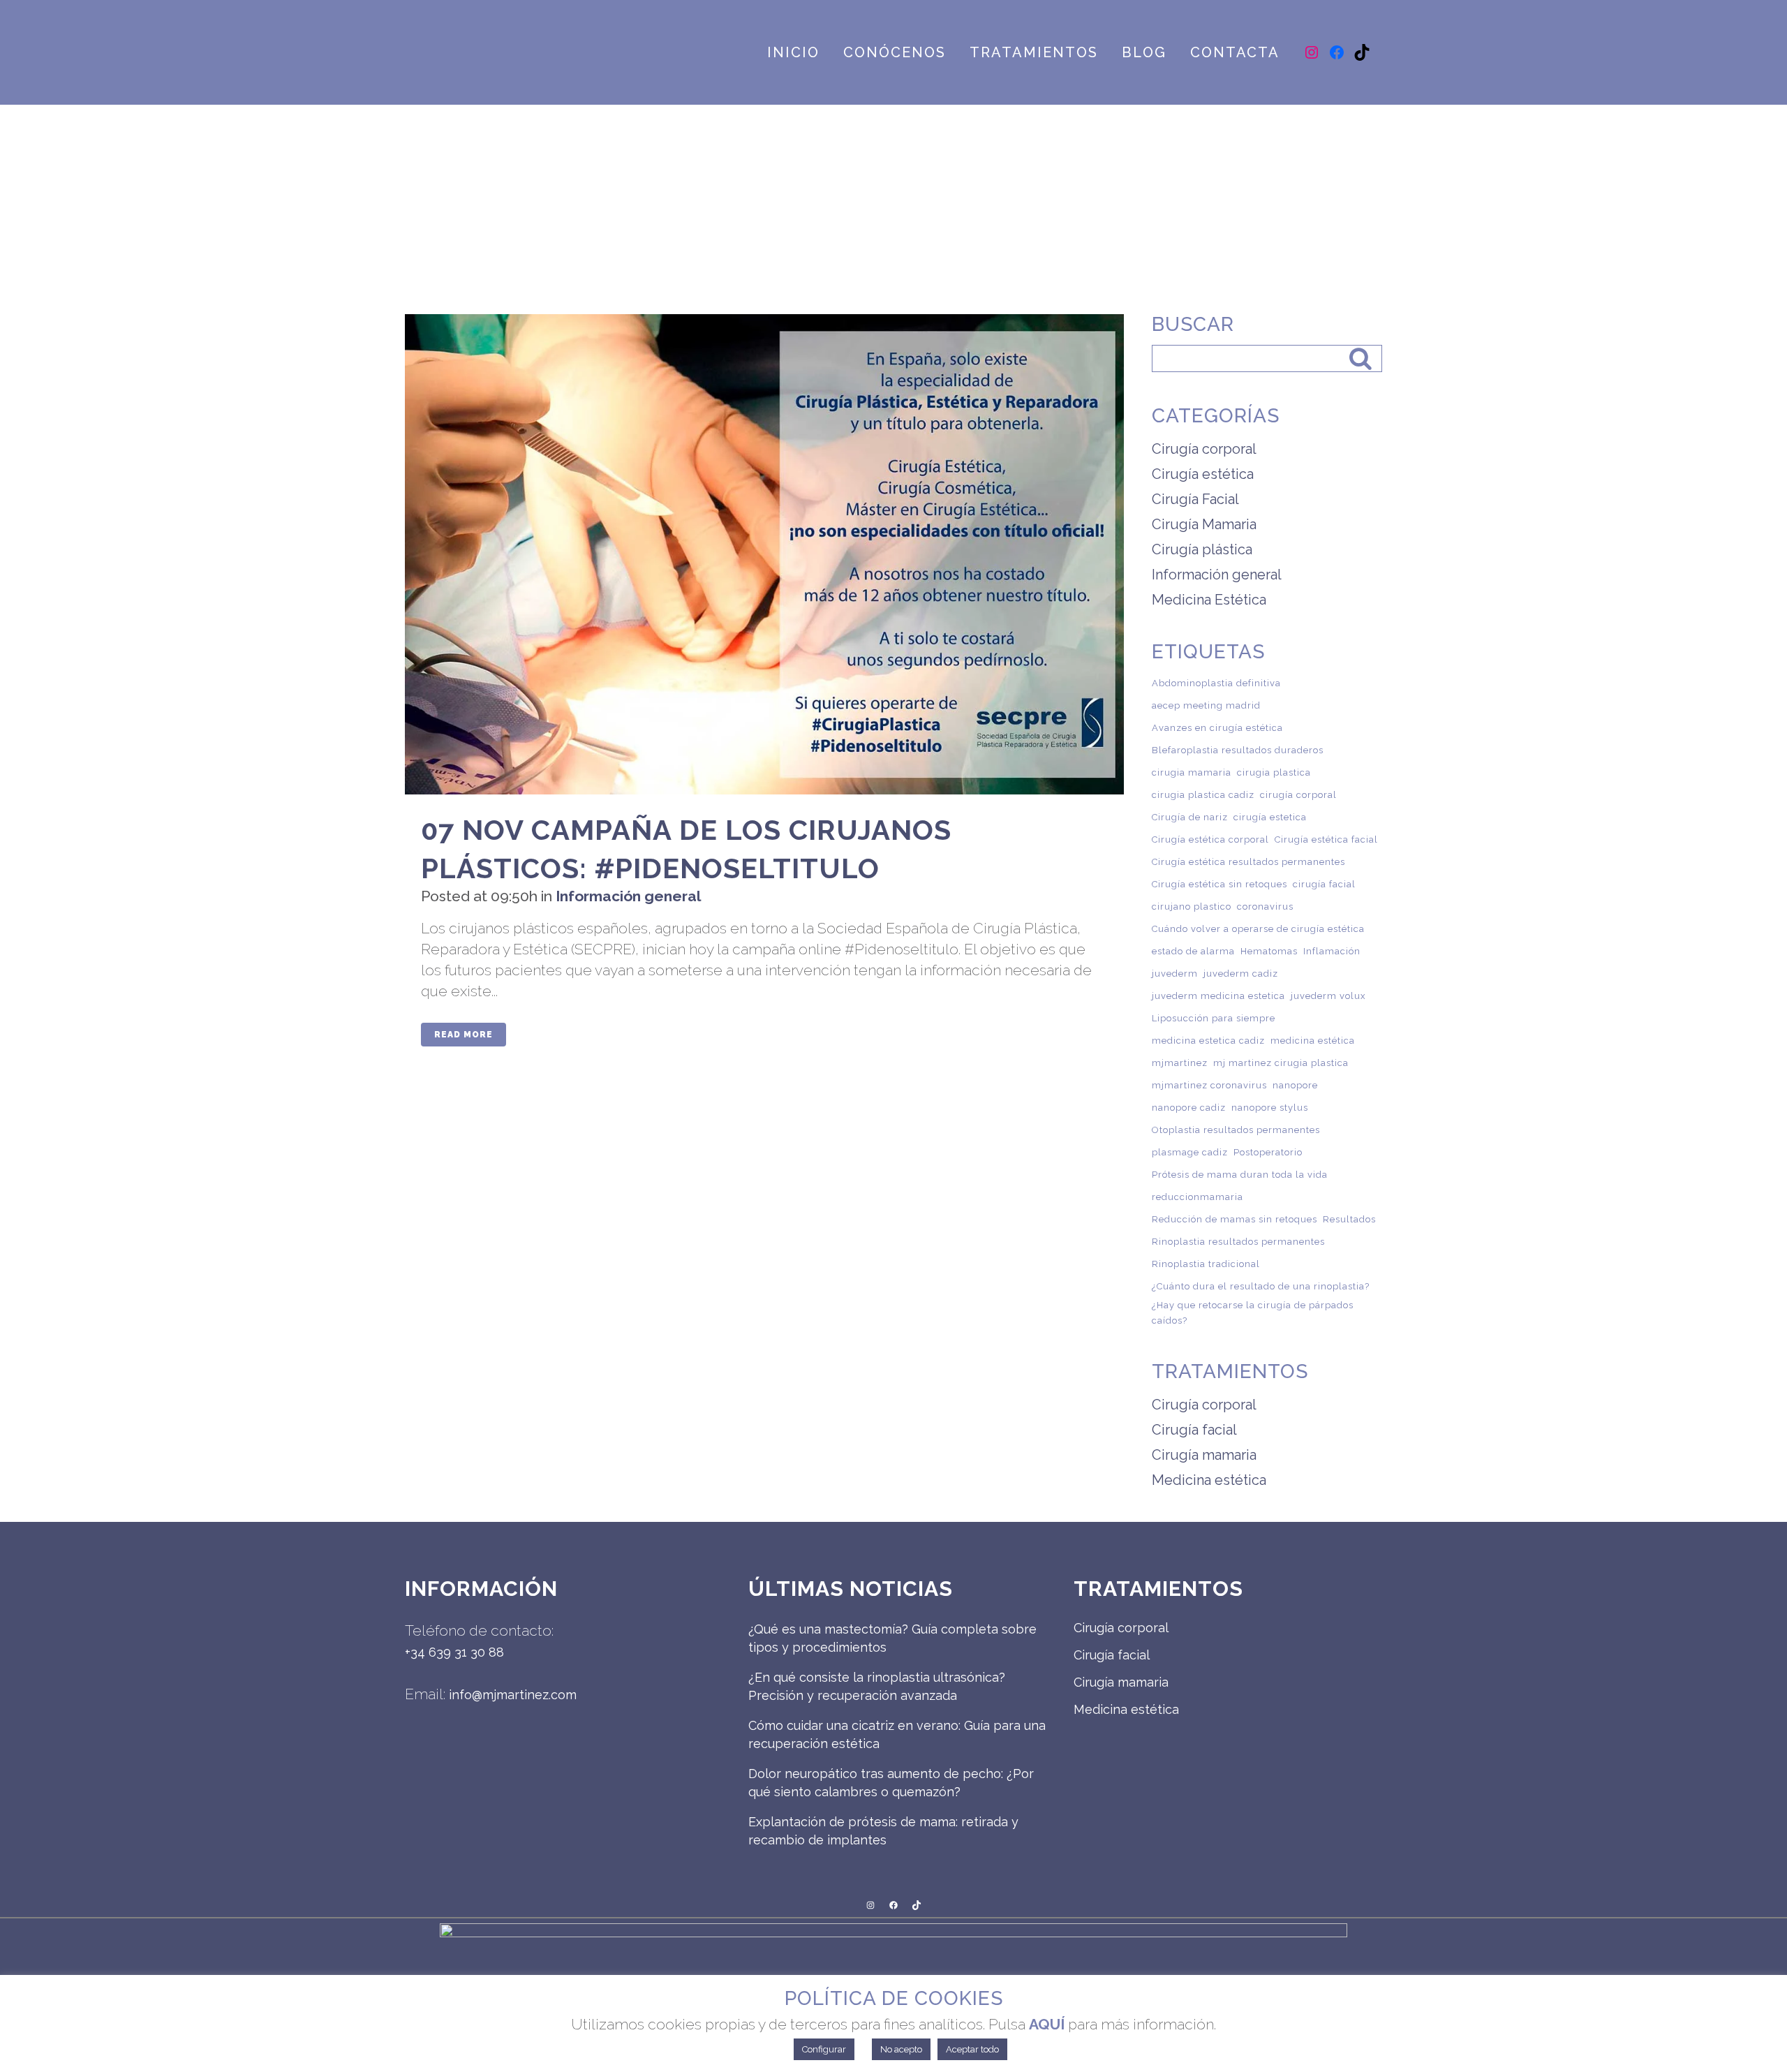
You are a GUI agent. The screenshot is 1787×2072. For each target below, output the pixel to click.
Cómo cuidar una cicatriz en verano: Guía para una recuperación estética (897, 1734)
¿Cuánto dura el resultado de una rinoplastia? (1261, 1286)
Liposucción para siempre (1214, 1018)
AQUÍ (1047, 2024)
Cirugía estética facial (1326, 839)
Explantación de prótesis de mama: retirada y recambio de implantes (883, 1831)
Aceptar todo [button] (972, 2049)
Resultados (1349, 1219)
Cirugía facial (1194, 1430)
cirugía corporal (1298, 795)
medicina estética (1313, 1041)
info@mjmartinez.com (513, 1695)
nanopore (1295, 1085)
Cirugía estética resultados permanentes (1248, 862)
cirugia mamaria (1192, 772)
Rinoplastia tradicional (1206, 1264)
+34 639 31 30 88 (454, 1652)
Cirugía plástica (1202, 549)
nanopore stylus (1270, 1108)
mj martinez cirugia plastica (1281, 1063)
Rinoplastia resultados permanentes (1238, 1242)
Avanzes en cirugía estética (1217, 728)
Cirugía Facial (1195, 499)
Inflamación (1332, 951)
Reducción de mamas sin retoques (1234, 1219)
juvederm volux (1328, 996)
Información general (628, 896)
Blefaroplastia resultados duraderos (1238, 750)
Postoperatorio (1268, 1152)
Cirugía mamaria (1204, 1455)
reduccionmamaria (1197, 1197)
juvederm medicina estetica (1218, 996)
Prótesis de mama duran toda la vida (1240, 1175)
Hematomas (1269, 951)
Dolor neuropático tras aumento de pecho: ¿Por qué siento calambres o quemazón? (891, 1783)
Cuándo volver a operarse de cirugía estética (1258, 929)
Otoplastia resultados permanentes (1236, 1130)
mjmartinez (1180, 1063)
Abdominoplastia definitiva (1216, 683)
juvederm (1175, 974)
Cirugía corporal (1204, 449)
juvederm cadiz (1241, 974)
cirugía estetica (1270, 817)
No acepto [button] (901, 2049)
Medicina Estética (1209, 600)
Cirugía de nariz (1190, 817)
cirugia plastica (1274, 772)
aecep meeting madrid (1206, 705)
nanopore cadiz (1189, 1108)
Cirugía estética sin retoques (1219, 884)
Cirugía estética (1203, 474)
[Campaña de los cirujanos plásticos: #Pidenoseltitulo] (764, 554)
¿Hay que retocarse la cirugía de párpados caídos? (1253, 1313)
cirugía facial (1324, 884)
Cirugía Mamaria (1204, 524)
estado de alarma (1193, 951)
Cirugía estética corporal (1210, 839)
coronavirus (1265, 906)
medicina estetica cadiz (1208, 1041)
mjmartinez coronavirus (1209, 1085)
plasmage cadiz (1190, 1152)
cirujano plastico (1192, 906)
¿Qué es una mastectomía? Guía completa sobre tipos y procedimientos (892, 1638)
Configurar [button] (824, 2049)
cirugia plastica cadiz (1203, 795)
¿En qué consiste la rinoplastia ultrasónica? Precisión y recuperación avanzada (877, 1686)
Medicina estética (1209, 1480)
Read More (464, 1035)
